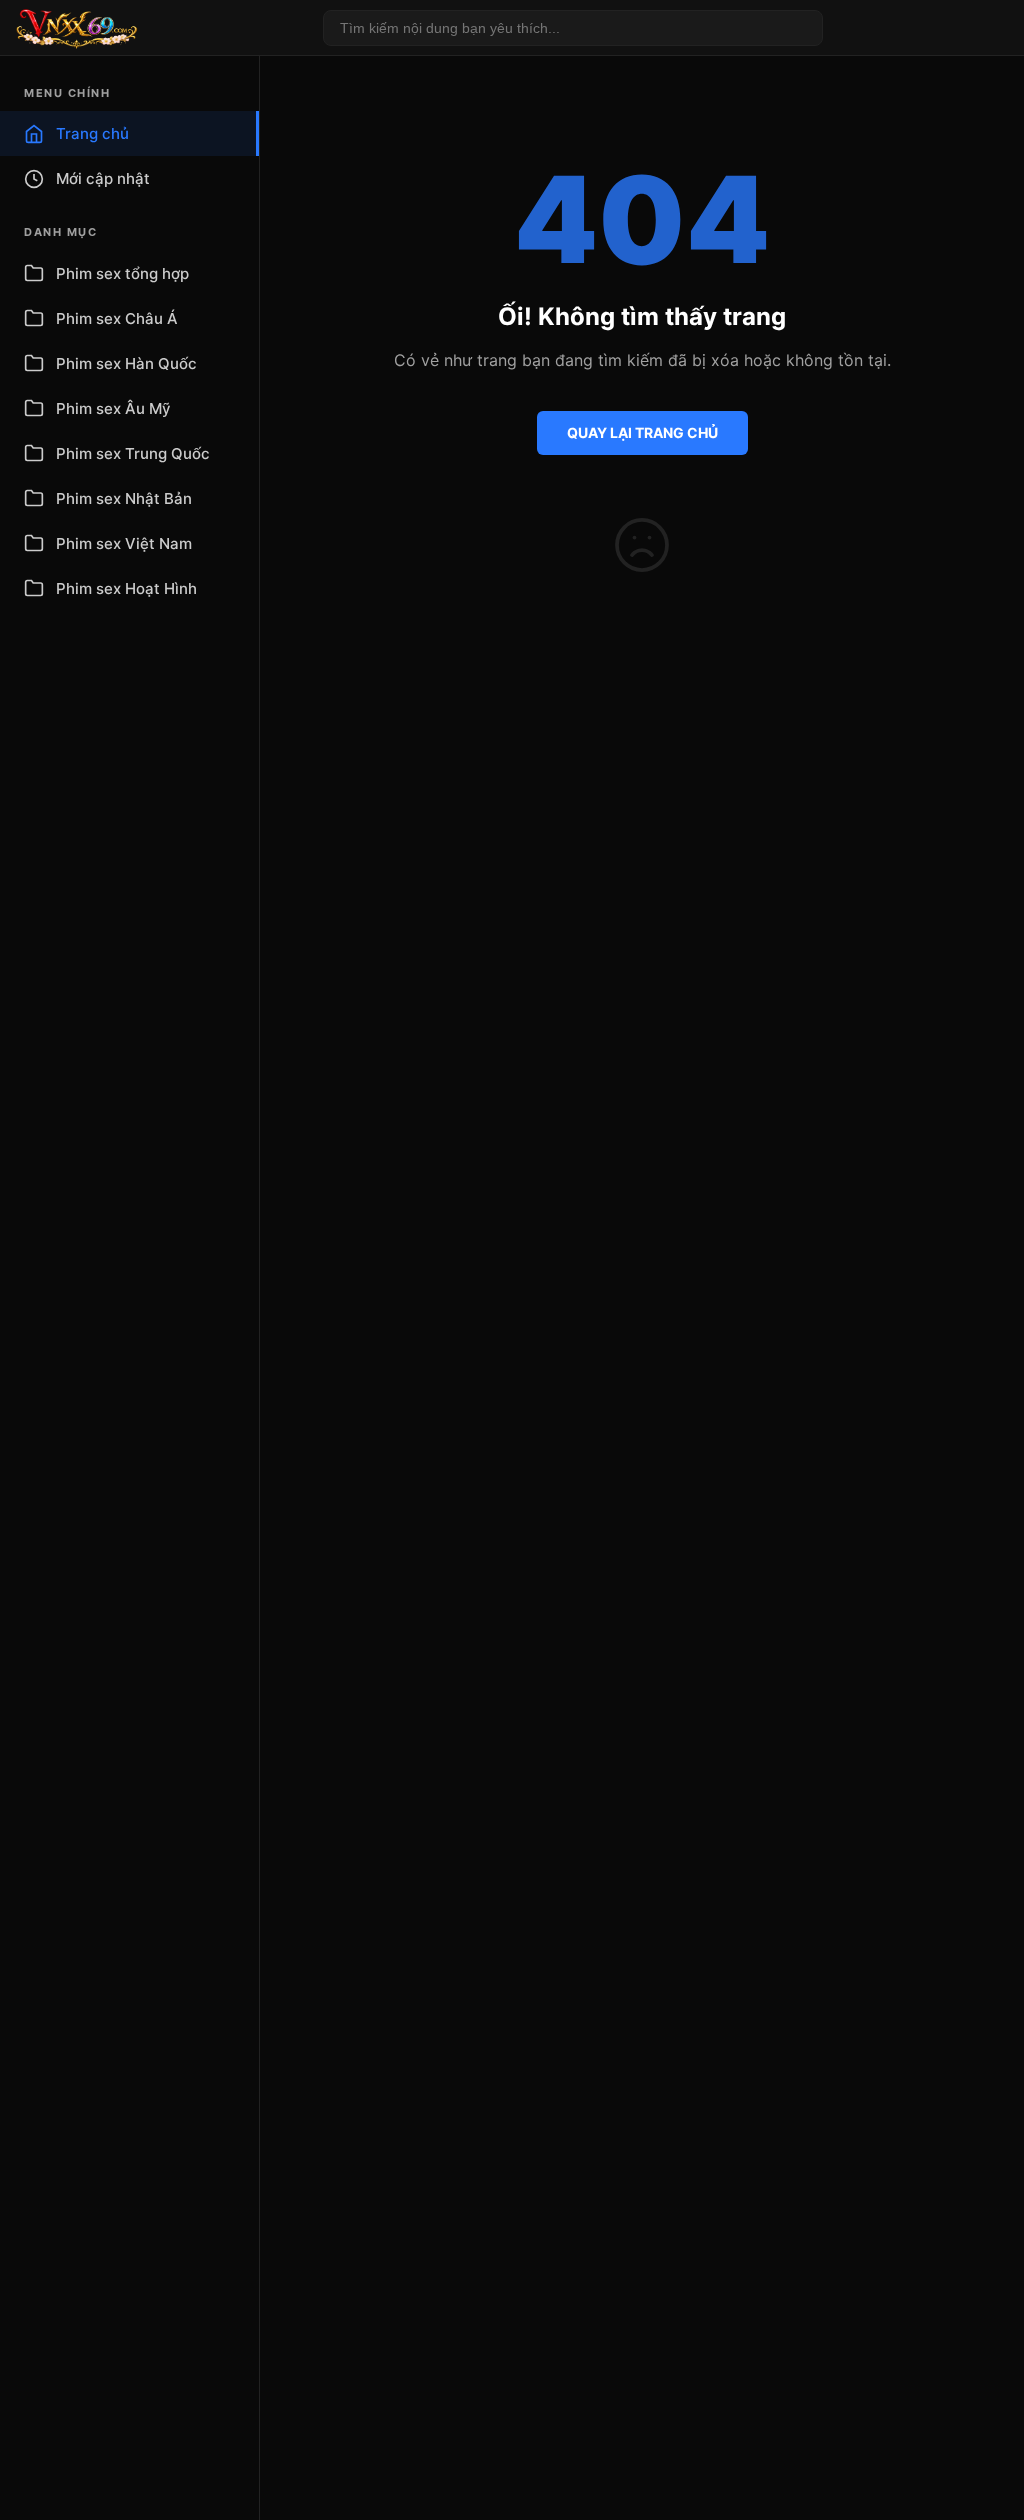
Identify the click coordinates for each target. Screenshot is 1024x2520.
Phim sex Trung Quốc (133, 453)
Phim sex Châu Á (117, 318)
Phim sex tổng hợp (122, 273)
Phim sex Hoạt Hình (126, 588)
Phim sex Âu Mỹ (113, 408)
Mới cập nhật (103, 178)
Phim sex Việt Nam (124, 543)
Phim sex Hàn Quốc (126, 363)
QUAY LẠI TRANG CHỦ (642, 432)
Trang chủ (92, 133)
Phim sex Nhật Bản (124, 498)
